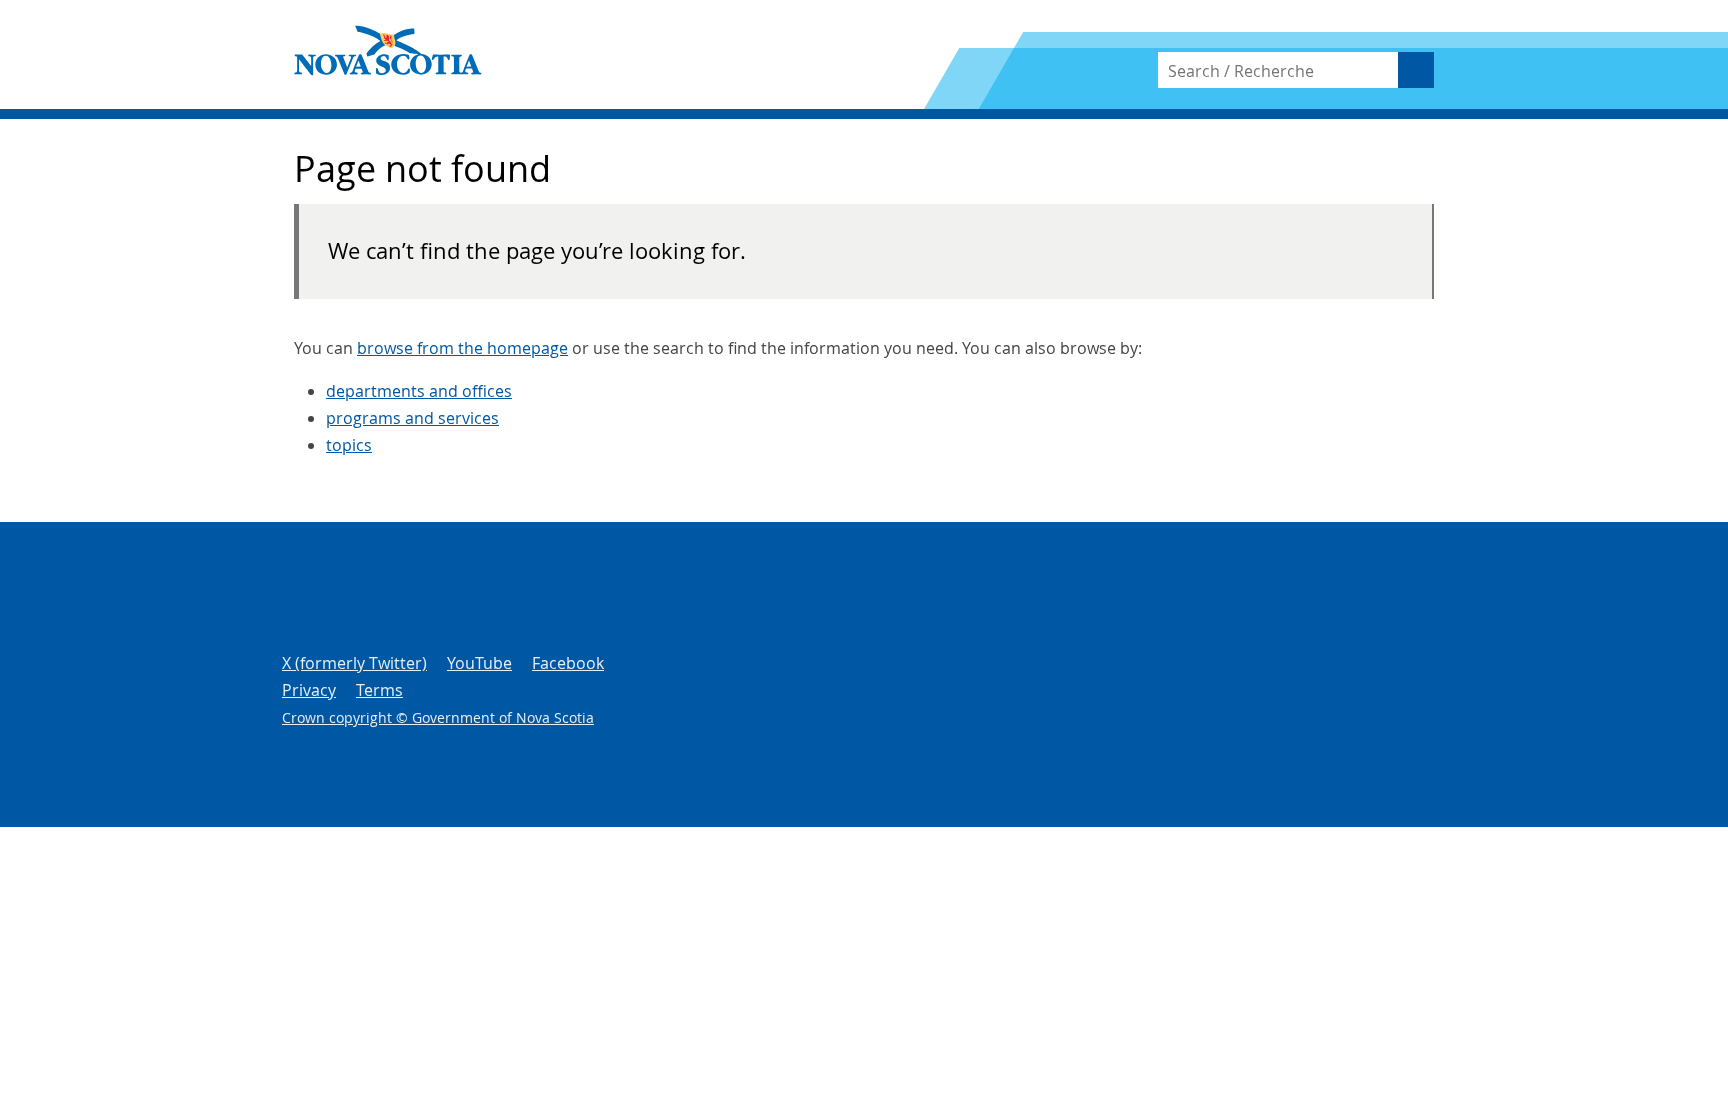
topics (349, 445)
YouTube (479, 663)
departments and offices (419, 391)
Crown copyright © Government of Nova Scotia (438, 717)
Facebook (568, 663)
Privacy (309, 690)
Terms (379, 690)
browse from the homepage (462, 348)
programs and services (412, 418)
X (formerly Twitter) (354, 663)
